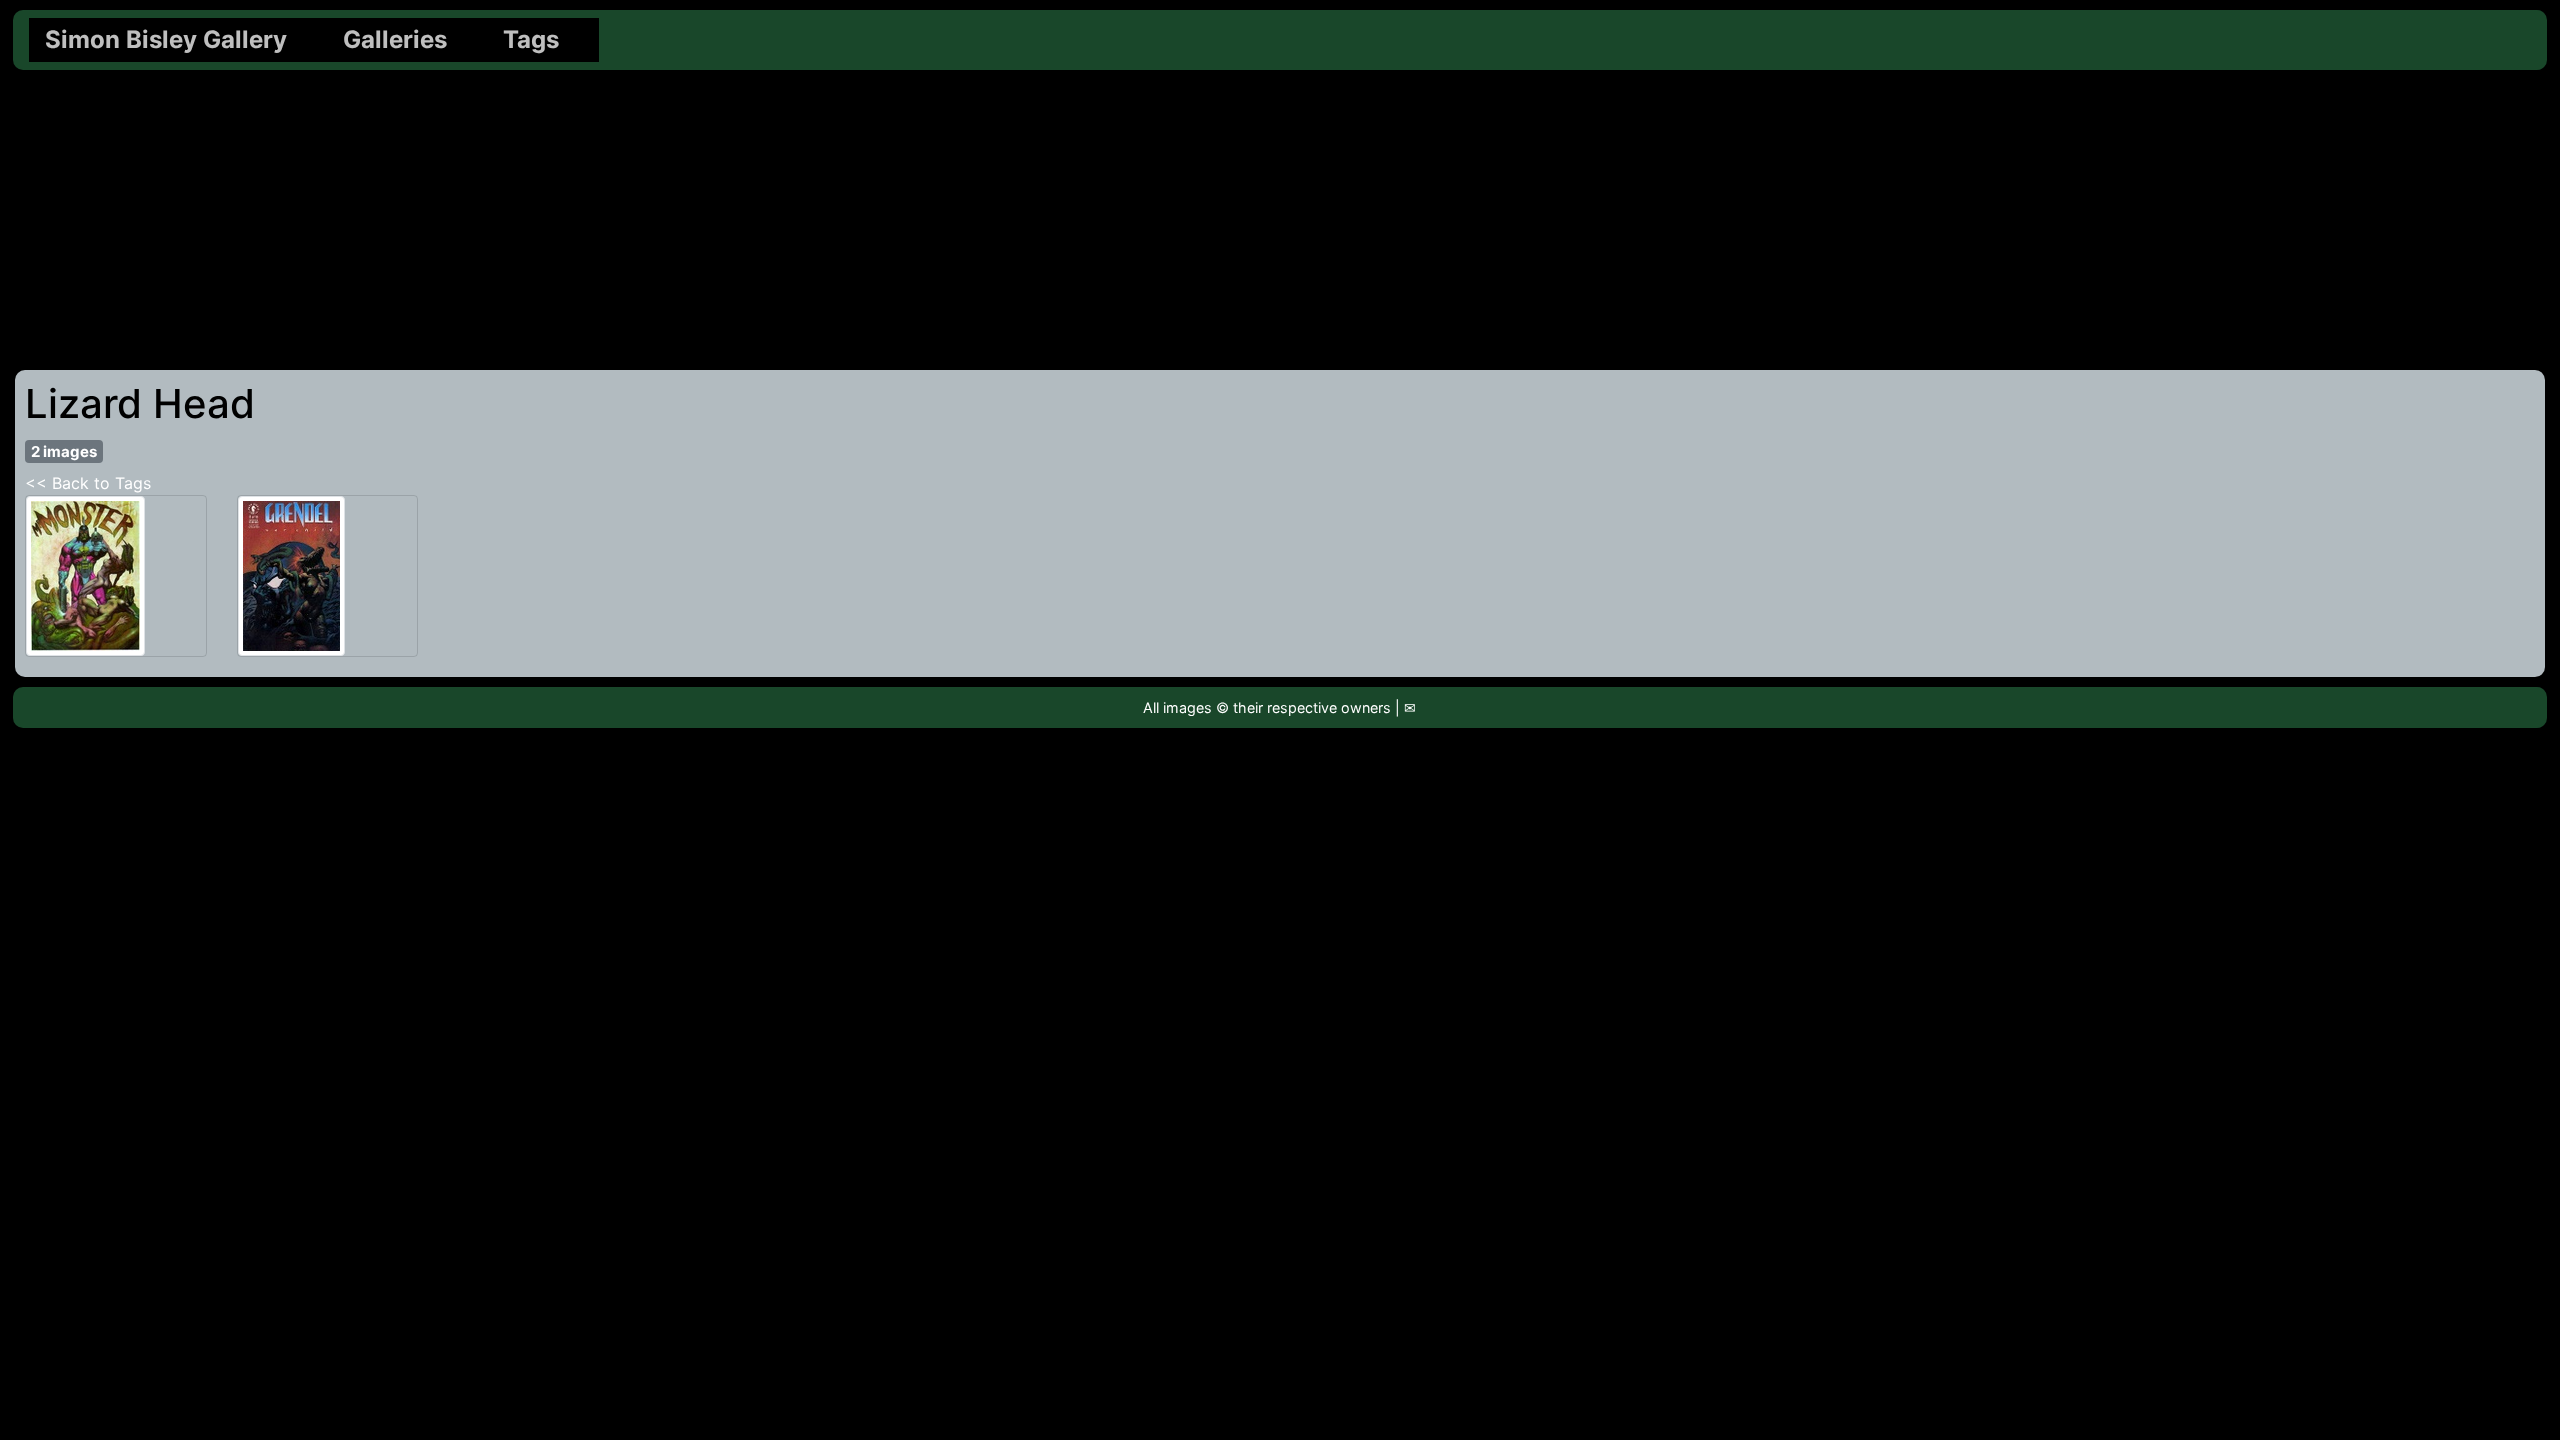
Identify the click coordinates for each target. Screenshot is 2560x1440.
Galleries (395, 39)
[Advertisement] (1280, 220)
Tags (531, 39)
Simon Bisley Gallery (166, 39)
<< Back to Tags (88, 483)
